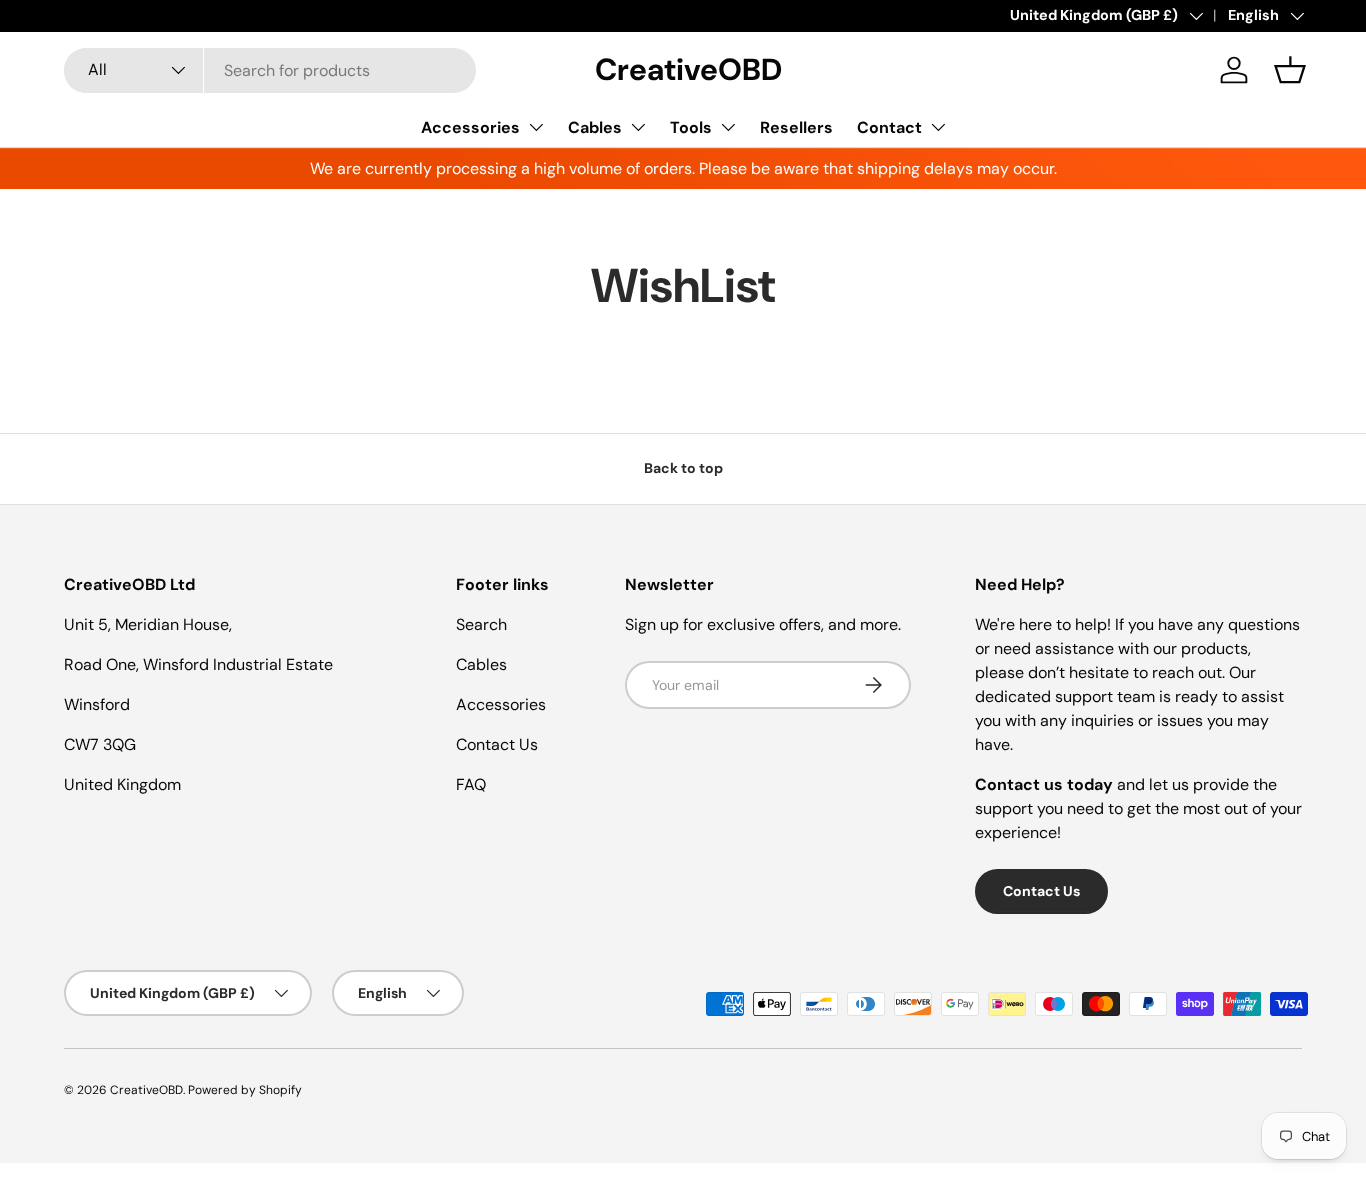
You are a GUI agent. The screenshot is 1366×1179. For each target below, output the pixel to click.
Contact (889, 127)
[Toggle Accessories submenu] (536, 127)
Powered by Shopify (245, 1090)
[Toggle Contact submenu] (938, 127)
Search (481, 624)
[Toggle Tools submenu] (728, 127)
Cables (595, 127)
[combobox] (270, 70)
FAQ (471, 784)
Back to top (683, 468)
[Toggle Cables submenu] (638, 127)
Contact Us (497, 744)
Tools (691, 127)
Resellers (796, 127)
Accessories (470, 127)
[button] (1290, 70)
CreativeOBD (146, 1090)
